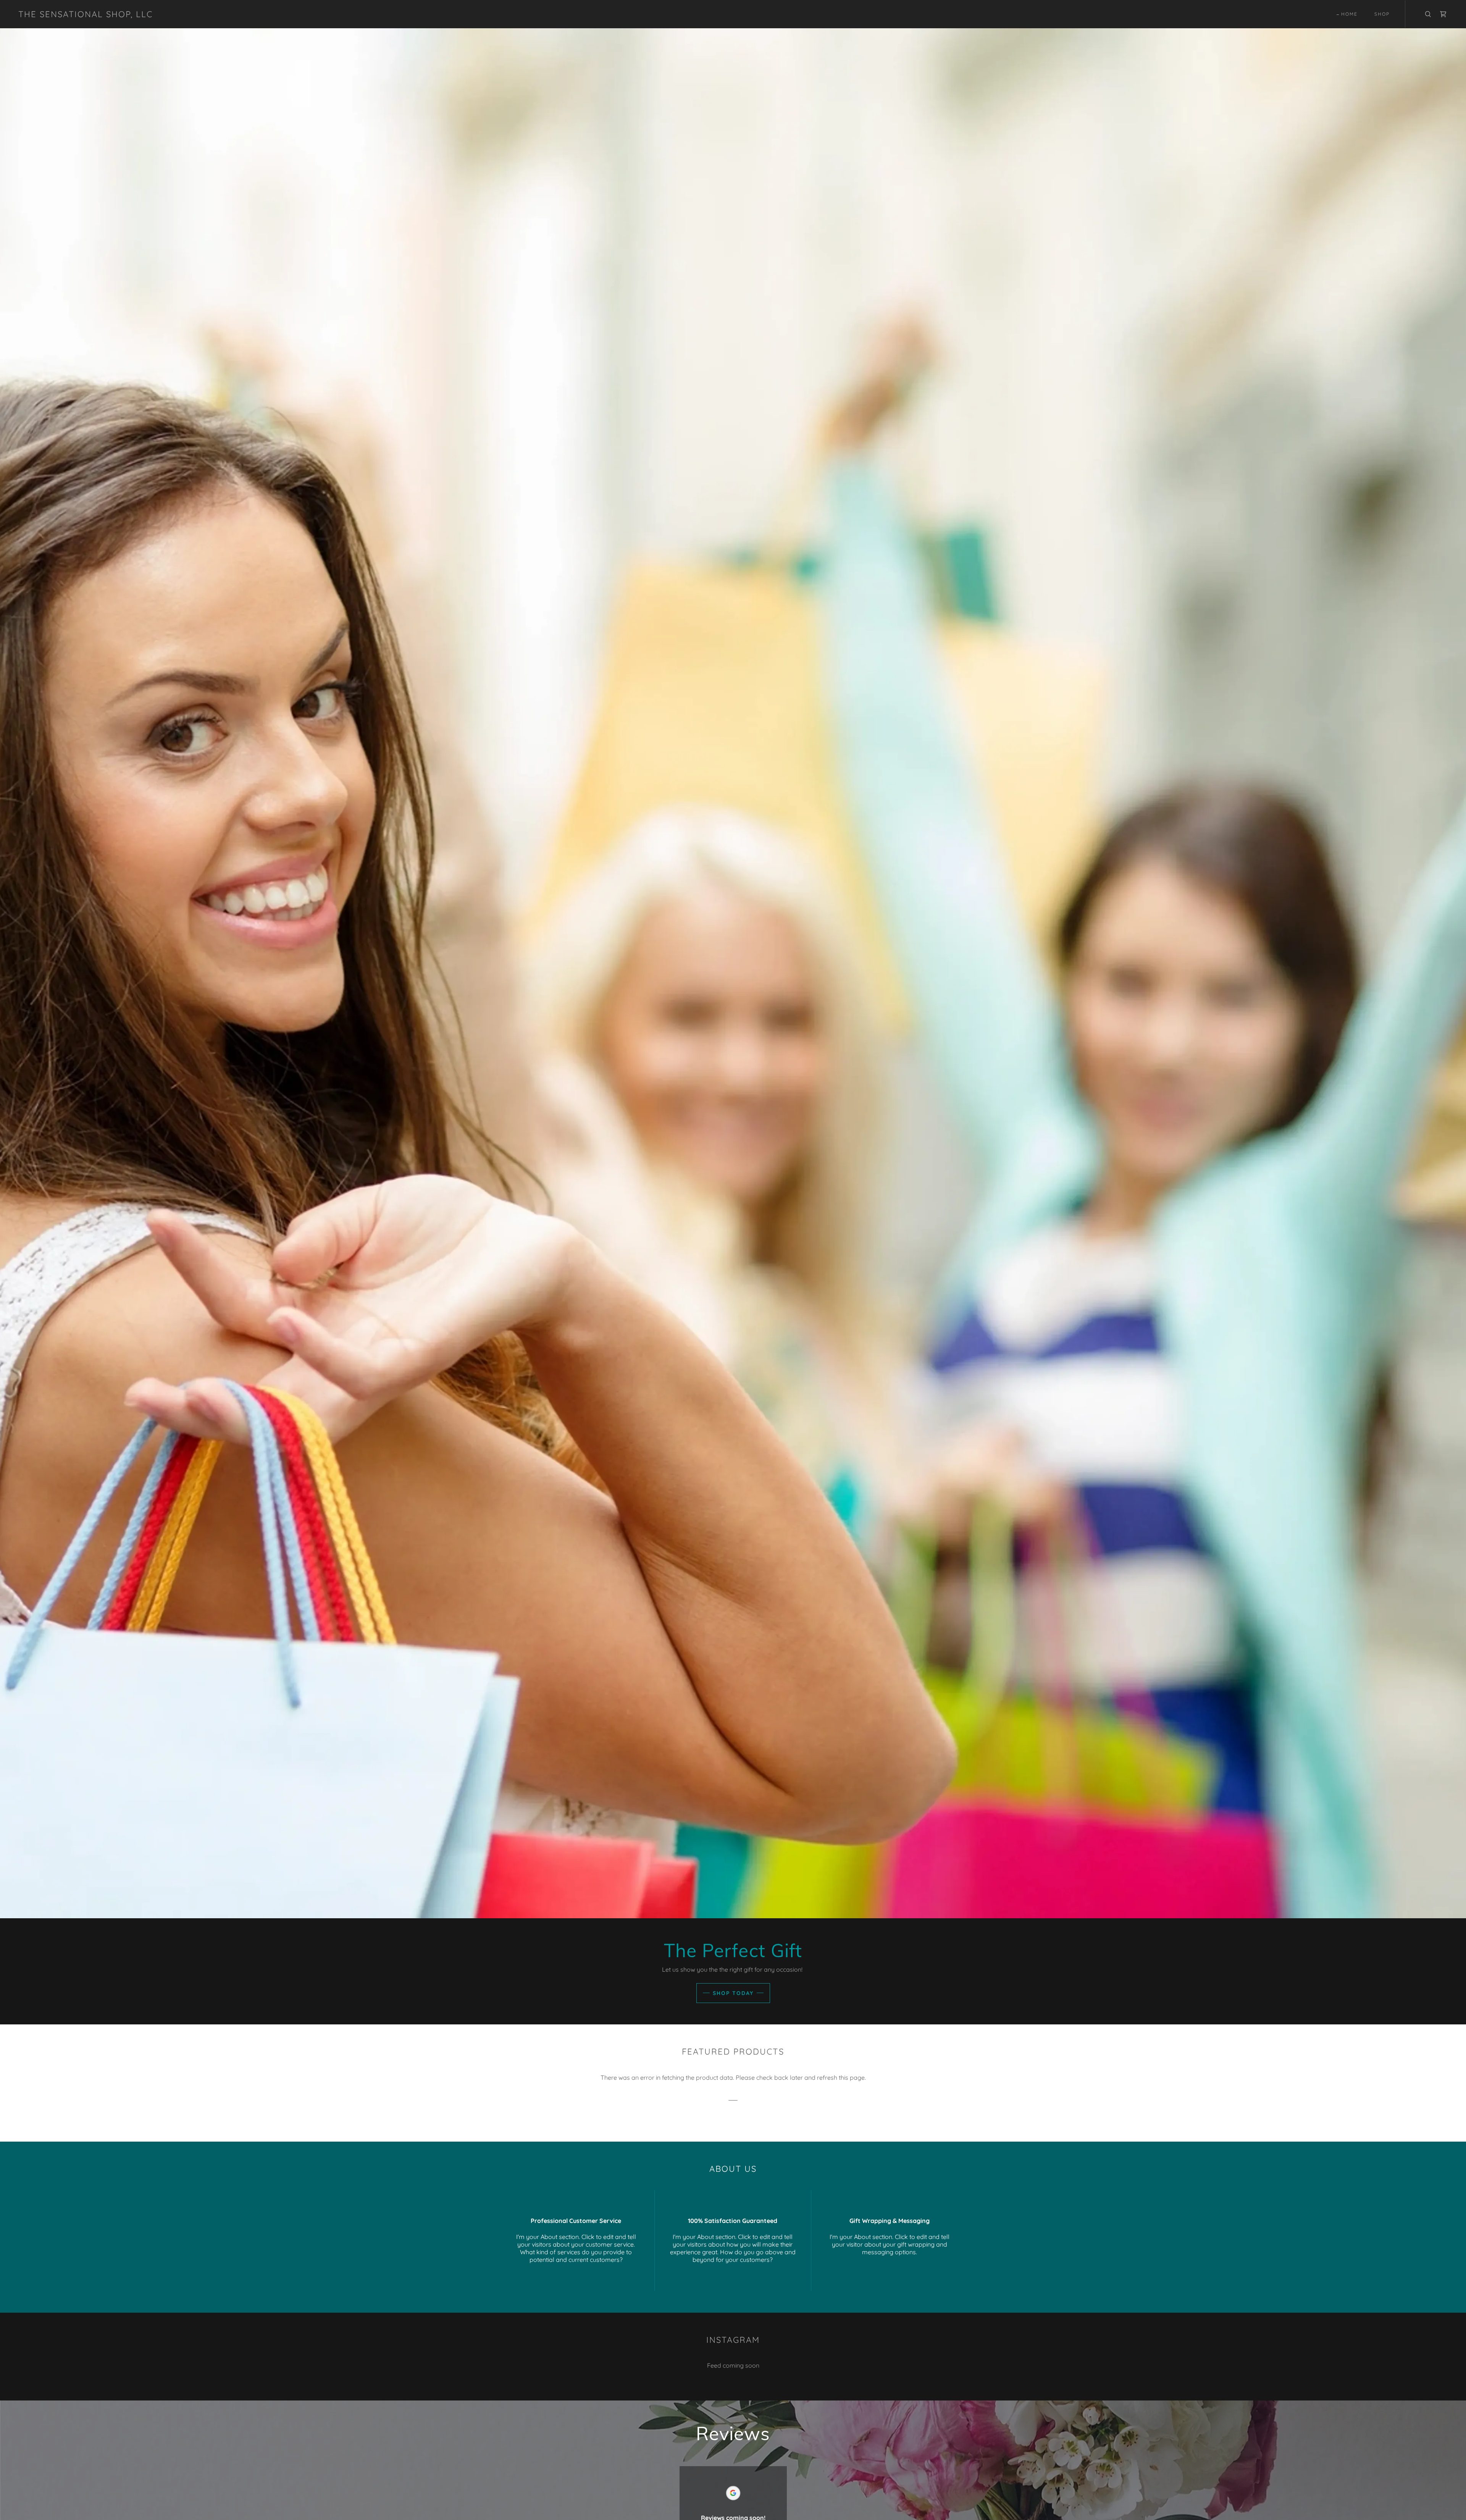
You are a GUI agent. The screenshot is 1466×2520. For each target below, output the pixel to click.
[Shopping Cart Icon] (1443, 14)
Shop (1382, 14)
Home (1349, 14)
